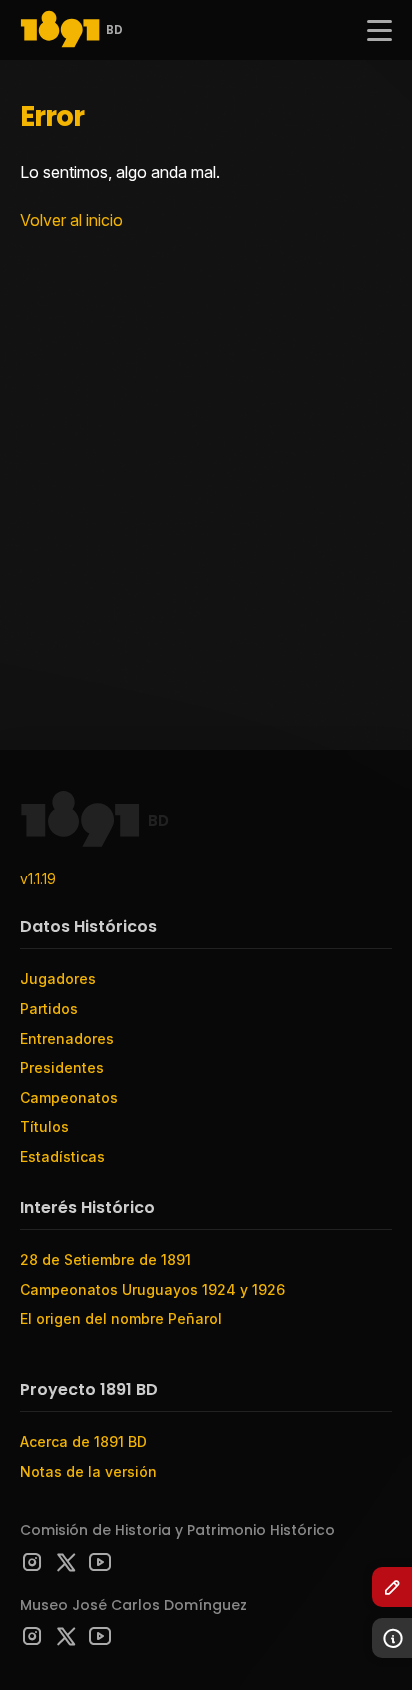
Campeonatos (69, 1097)
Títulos (44, 1126)
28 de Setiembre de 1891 (105, 1259)
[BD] (60, 30)
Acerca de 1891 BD (83, 1441)
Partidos (49, 1008)
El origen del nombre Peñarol (121, 1318)
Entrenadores (67, 1038)
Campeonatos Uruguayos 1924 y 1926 (152, 1289)
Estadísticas (62, 1156)
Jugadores (58, 978)
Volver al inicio (71, 220)
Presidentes (62, 1067)
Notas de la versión (88, 1471)
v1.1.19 (38, 878)
